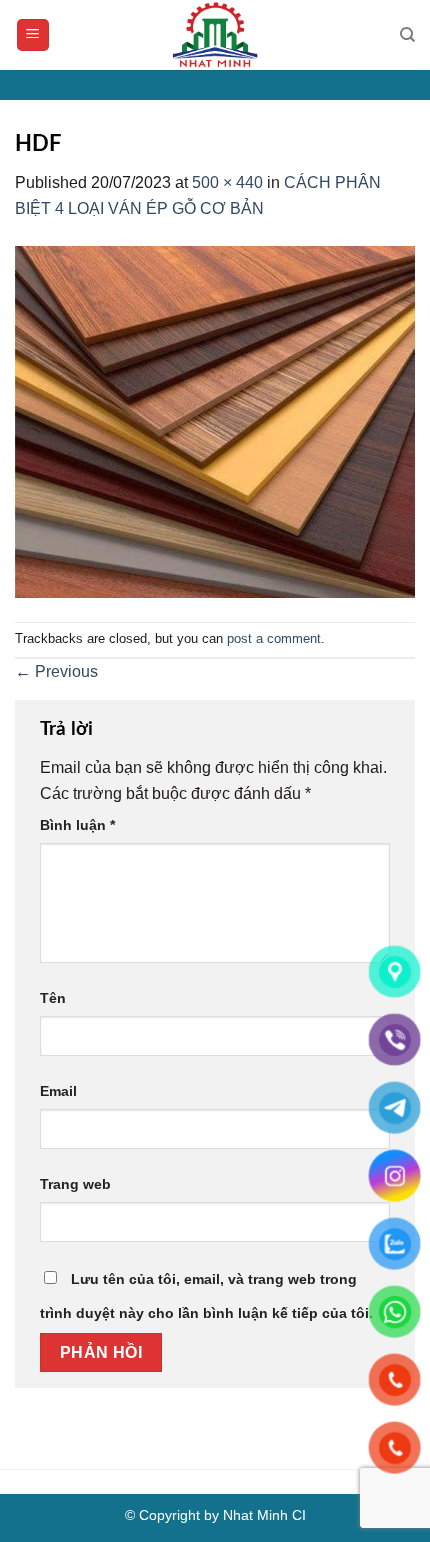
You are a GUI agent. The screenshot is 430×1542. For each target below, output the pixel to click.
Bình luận (77, 825)
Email (58, 1091)
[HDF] (215, 420)
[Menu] (33, 35)
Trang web (75, 1184)
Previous (56, 671)
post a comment (274, 638)
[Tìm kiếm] (407, 35)
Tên (53, 998)
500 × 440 (227, 182)
